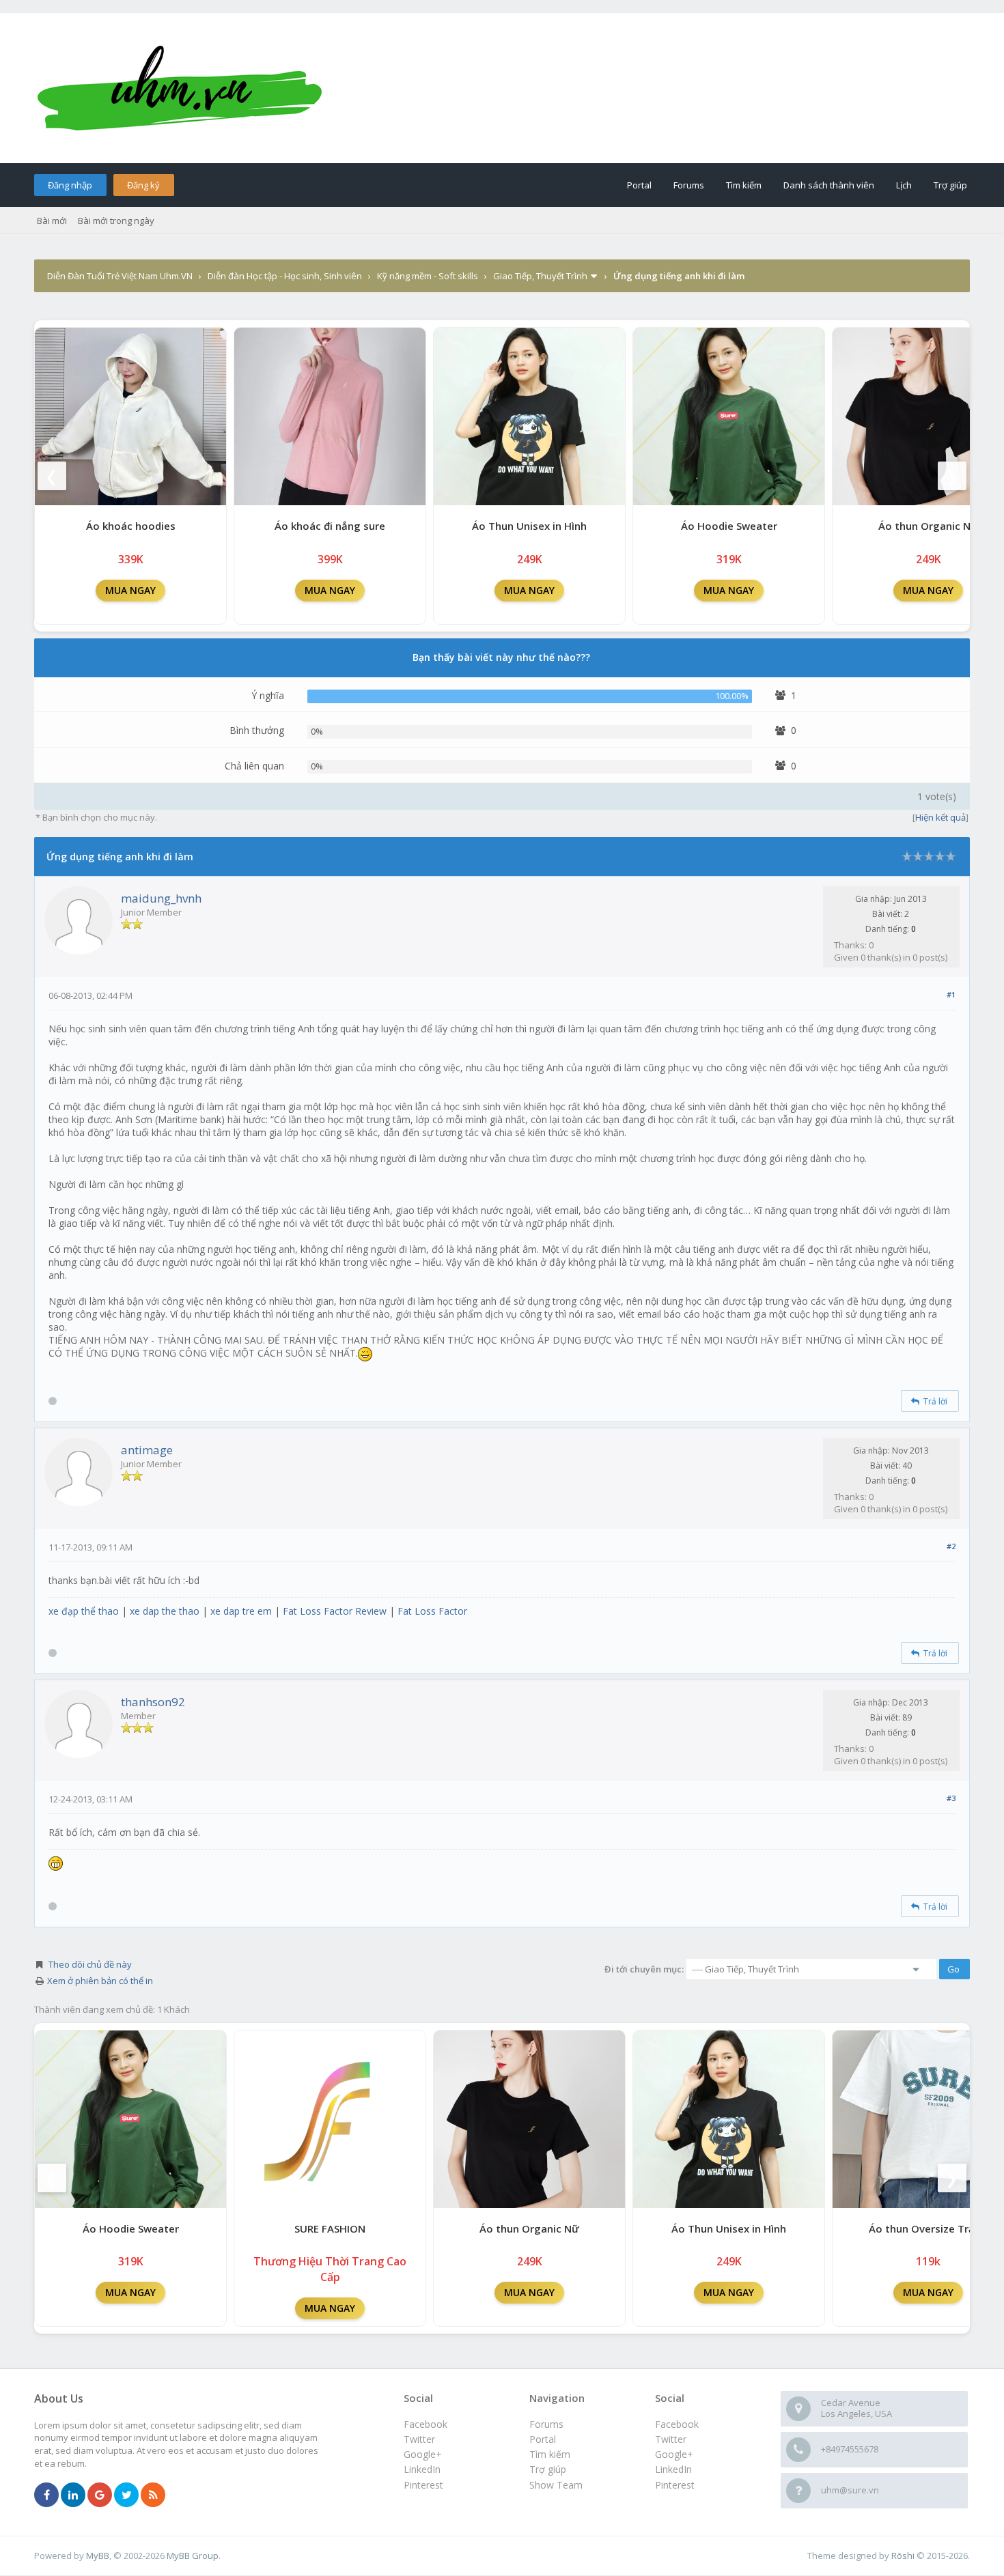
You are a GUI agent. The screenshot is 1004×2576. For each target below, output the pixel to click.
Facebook (677, 2424)
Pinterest (675, 2485)
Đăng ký (143, 185)
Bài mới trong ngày (116, 221)
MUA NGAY (130, 590)
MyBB (98, 2556)
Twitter (671, 2439)
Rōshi (903, 2556)
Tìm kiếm (744, 185)
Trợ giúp (950, 185)
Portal (639, 185)
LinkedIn (673, 2469)
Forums (689, 185)
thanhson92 (153, 1702)
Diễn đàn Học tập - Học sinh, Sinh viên (285, 276)
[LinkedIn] (73, 2495)
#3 (951, 1798)
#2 (951, 1546)
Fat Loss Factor (432, 1611)
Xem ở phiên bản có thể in (100, 1981)
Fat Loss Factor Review (335, 1611)
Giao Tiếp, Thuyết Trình (540, 276)
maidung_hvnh (161, 898)
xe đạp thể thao (84, 1611)
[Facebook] (46, 2495)
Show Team (556, 2485)
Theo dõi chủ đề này (90, 1964)
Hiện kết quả (940, 817)
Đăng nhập (70, 185)
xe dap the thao (165, 1611)
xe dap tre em (241, 1611)
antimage (147, 1450)
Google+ (674, 2454)
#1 (951, 994)
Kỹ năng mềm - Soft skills (428, 276)
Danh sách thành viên (829, 185)
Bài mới (52, 221)
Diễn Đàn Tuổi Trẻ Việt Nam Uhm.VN (120, 276)
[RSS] (153, 2495)
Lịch (904, 185)
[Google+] (100, 2495)
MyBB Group (193, 2556)
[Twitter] (126, 2495)
